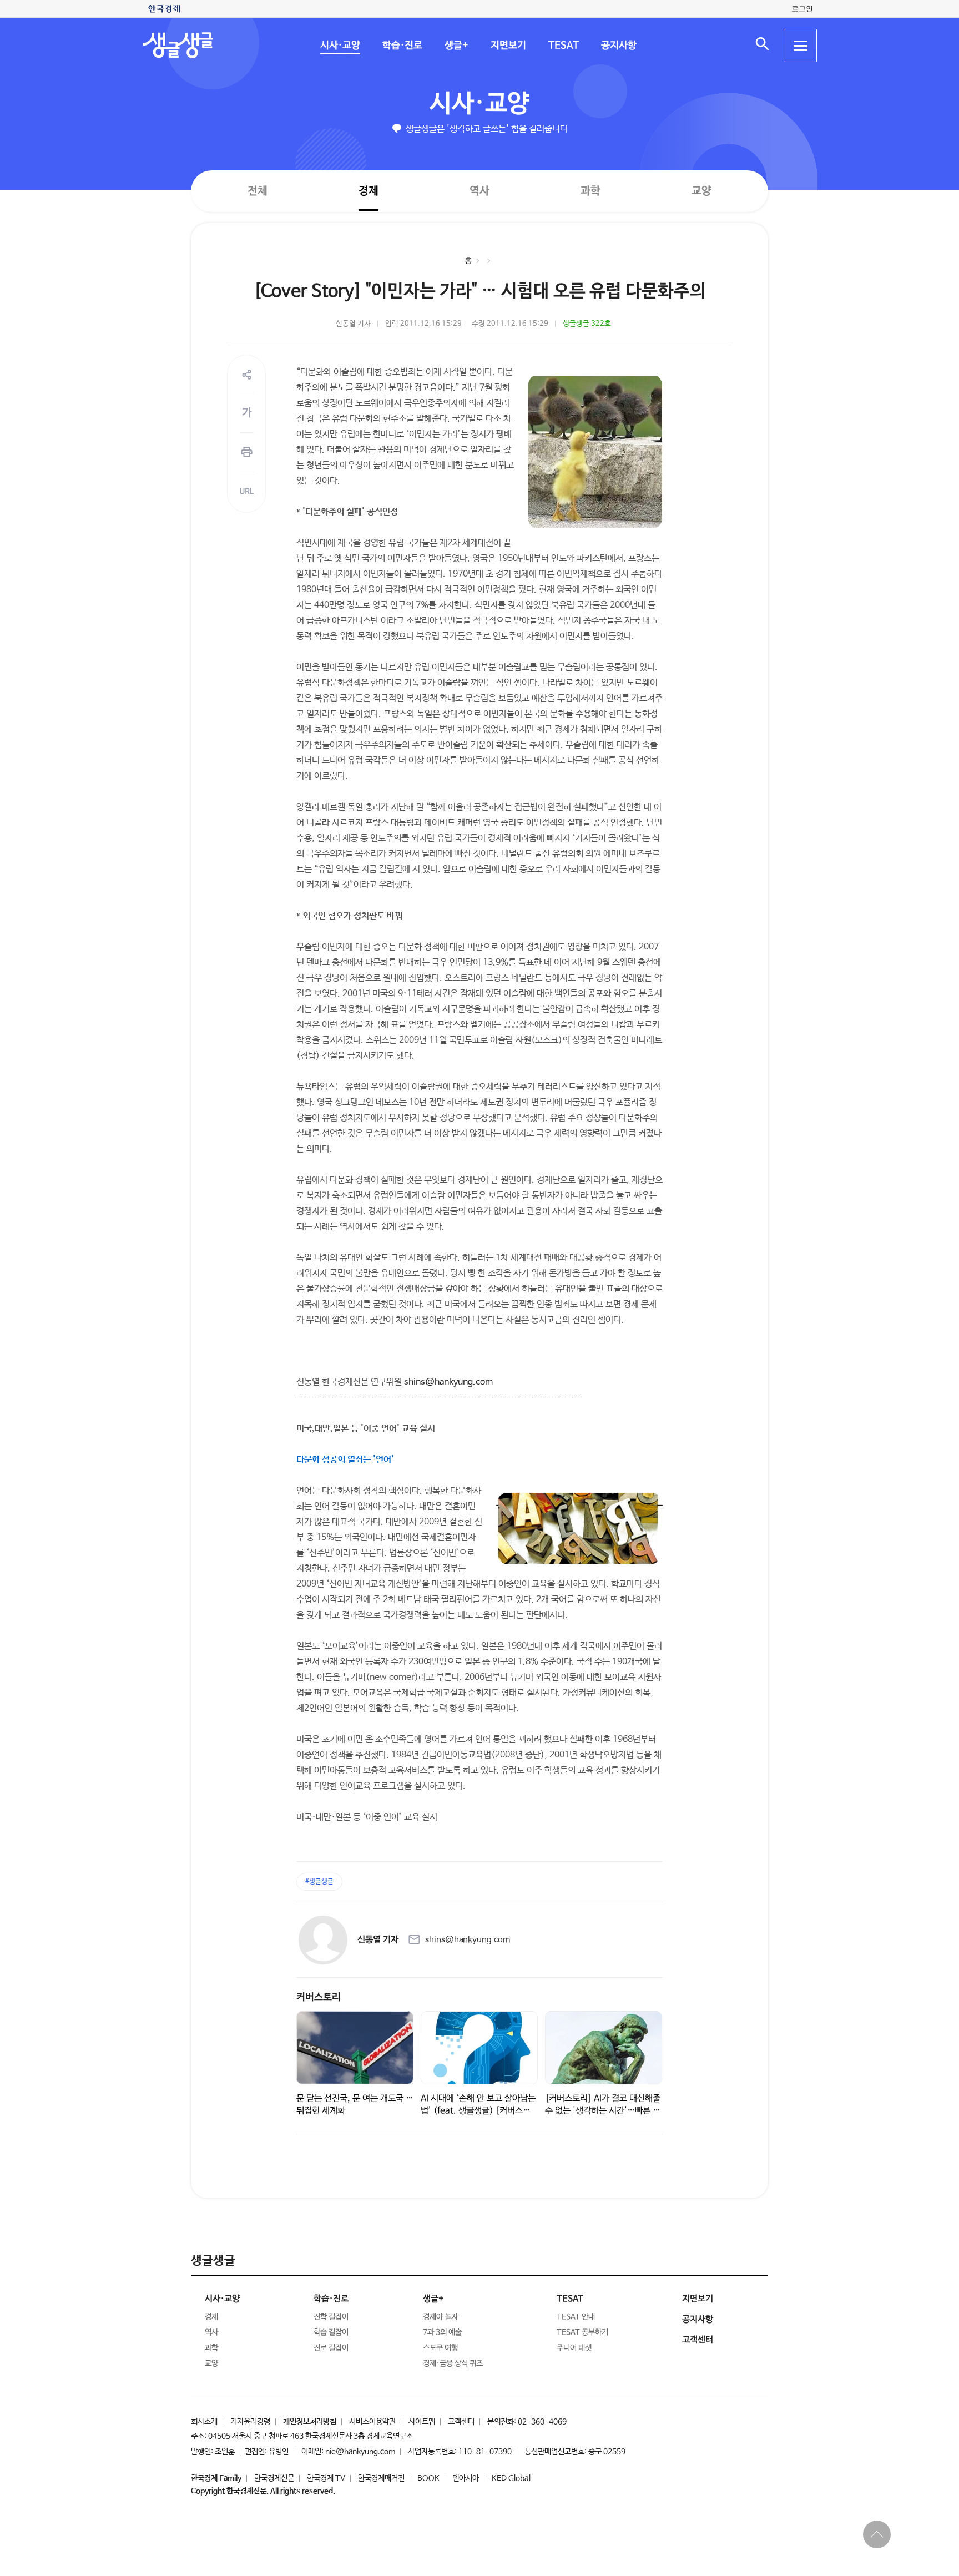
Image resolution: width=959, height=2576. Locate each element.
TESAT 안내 (576, 2317)
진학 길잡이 (331, 2317)
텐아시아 (466, 2478)
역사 (479, 191)
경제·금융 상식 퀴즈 (453, 2363)
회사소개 (204, 2422)
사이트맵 (422, 2422)
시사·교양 (340, 46)
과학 (590, 191)
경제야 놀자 (440, 2317)
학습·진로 (402, 46)
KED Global (511, 2478)
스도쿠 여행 (440, 2348)
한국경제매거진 (381, 2478)
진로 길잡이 (331, 2348)
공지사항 (618, 46)
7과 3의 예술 (442, 2332)
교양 (701, 191)
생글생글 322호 (587, 324)
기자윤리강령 (250, 2422)
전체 (258, 191)
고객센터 (461, 2422)
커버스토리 (319, 1997)
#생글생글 (319, 1882)
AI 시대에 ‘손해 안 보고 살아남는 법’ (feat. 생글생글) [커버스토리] (478, 2111)
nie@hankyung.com (360, 2452)
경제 (369, 191)
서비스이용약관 (372, 2422)
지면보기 (508, 46)
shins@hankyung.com (448, 1382)
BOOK (428, 2478)
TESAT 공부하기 (582, 2332)
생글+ (456, 46)
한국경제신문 (274, 2478)
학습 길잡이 (331, 2332)
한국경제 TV (326, 2478)
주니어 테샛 (574, 2348)
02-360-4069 (542, 2422)
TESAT (563, 46)
